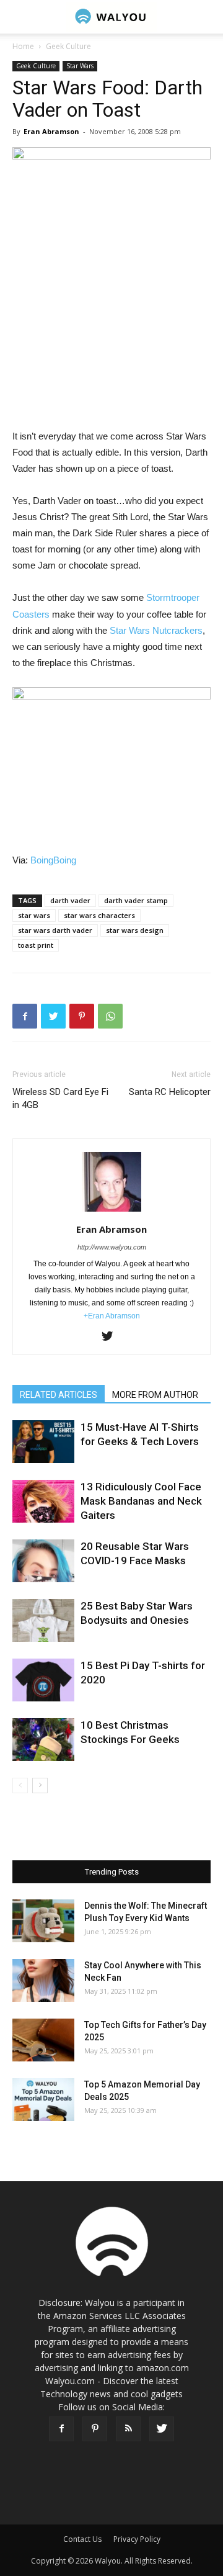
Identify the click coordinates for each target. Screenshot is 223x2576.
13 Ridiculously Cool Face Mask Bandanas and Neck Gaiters (141, 1501)
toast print (36, 945)
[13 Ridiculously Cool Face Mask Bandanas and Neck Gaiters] (43, 1501)
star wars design (135, 930)
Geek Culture (68, 46)
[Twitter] (112, 1337)
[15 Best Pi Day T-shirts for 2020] (43, 1680)
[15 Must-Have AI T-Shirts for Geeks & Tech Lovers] (43, 1442)
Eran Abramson (51, 131)
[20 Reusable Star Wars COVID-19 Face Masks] (43, 1561)
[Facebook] (61, 2429)
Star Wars (80, 66)
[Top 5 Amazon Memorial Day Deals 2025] (43, 2100)
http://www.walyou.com (112, 1247)
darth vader (70, 900)
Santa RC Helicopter (170, 1092)
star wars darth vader (55, 930)
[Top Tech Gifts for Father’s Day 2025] (43, 2040)
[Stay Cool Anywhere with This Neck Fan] (43, 1980)
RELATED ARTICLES (59, 1395)
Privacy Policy (137, 2539)
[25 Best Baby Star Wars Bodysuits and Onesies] (43, 1620)
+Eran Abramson (112, 1316)
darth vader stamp (136, 900)
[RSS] (128, 2429)
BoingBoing (53, 860)
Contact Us (82, 2539)
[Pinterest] (95, 2429)
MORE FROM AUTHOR (155, 1395)
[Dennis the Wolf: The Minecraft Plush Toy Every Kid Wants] (43, 1921)
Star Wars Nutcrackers (156, 630)
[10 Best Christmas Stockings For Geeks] (43, 1740)
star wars (34, 915)
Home (23, 46)
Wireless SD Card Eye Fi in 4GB (60, 1098)
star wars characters (99, 915)
